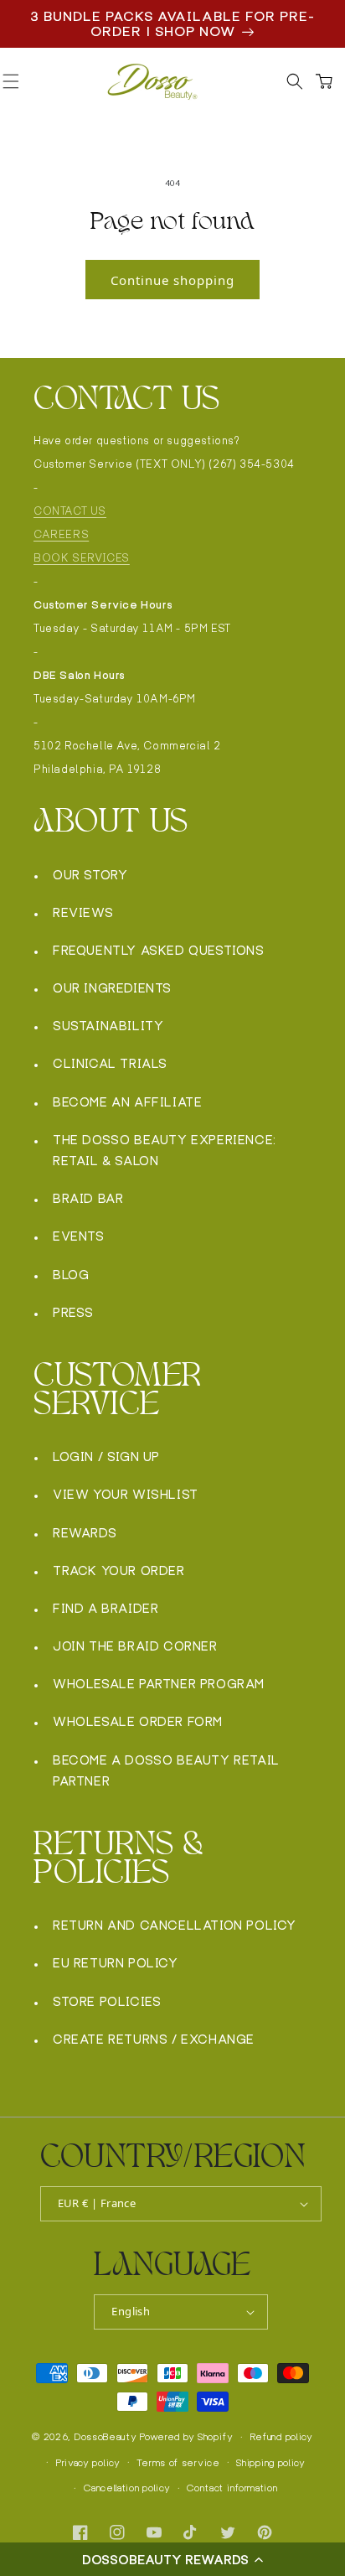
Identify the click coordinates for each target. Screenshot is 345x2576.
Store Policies (107, 2001)
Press (73, 1312)
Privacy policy (88, 2463)
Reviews (83, 912)
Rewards (85, 1533)
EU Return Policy (116, 1963)
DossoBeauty (106, 2437)
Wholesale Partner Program (159, 1684)
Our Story (90, 875)
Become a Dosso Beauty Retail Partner (166, 1770)
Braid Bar (88, 1198)
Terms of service (178, 2463)
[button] (172, 2559)
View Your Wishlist (126, 1494)
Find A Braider (106, 1608)
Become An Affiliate (127, 1102)
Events (79, 1236)
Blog (71, 1275)
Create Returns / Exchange (154, 2039)
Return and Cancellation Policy (175, 1925)
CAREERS (61, 534)
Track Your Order (119, 1570)
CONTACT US (70, 511)
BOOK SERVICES (82, 558)
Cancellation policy (127, 2488)
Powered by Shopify (187, 2437)
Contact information (232, 2488)
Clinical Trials (110, 1063)
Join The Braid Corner (135, 1646)
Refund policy (282, 2437)
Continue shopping (172, 280)
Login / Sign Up (106, 1456)
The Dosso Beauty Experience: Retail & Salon (165, 1150)
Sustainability (108, 1026)
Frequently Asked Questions (159, 950)
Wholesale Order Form (138, 1721)
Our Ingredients (112, 988)
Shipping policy (271, 2463)
